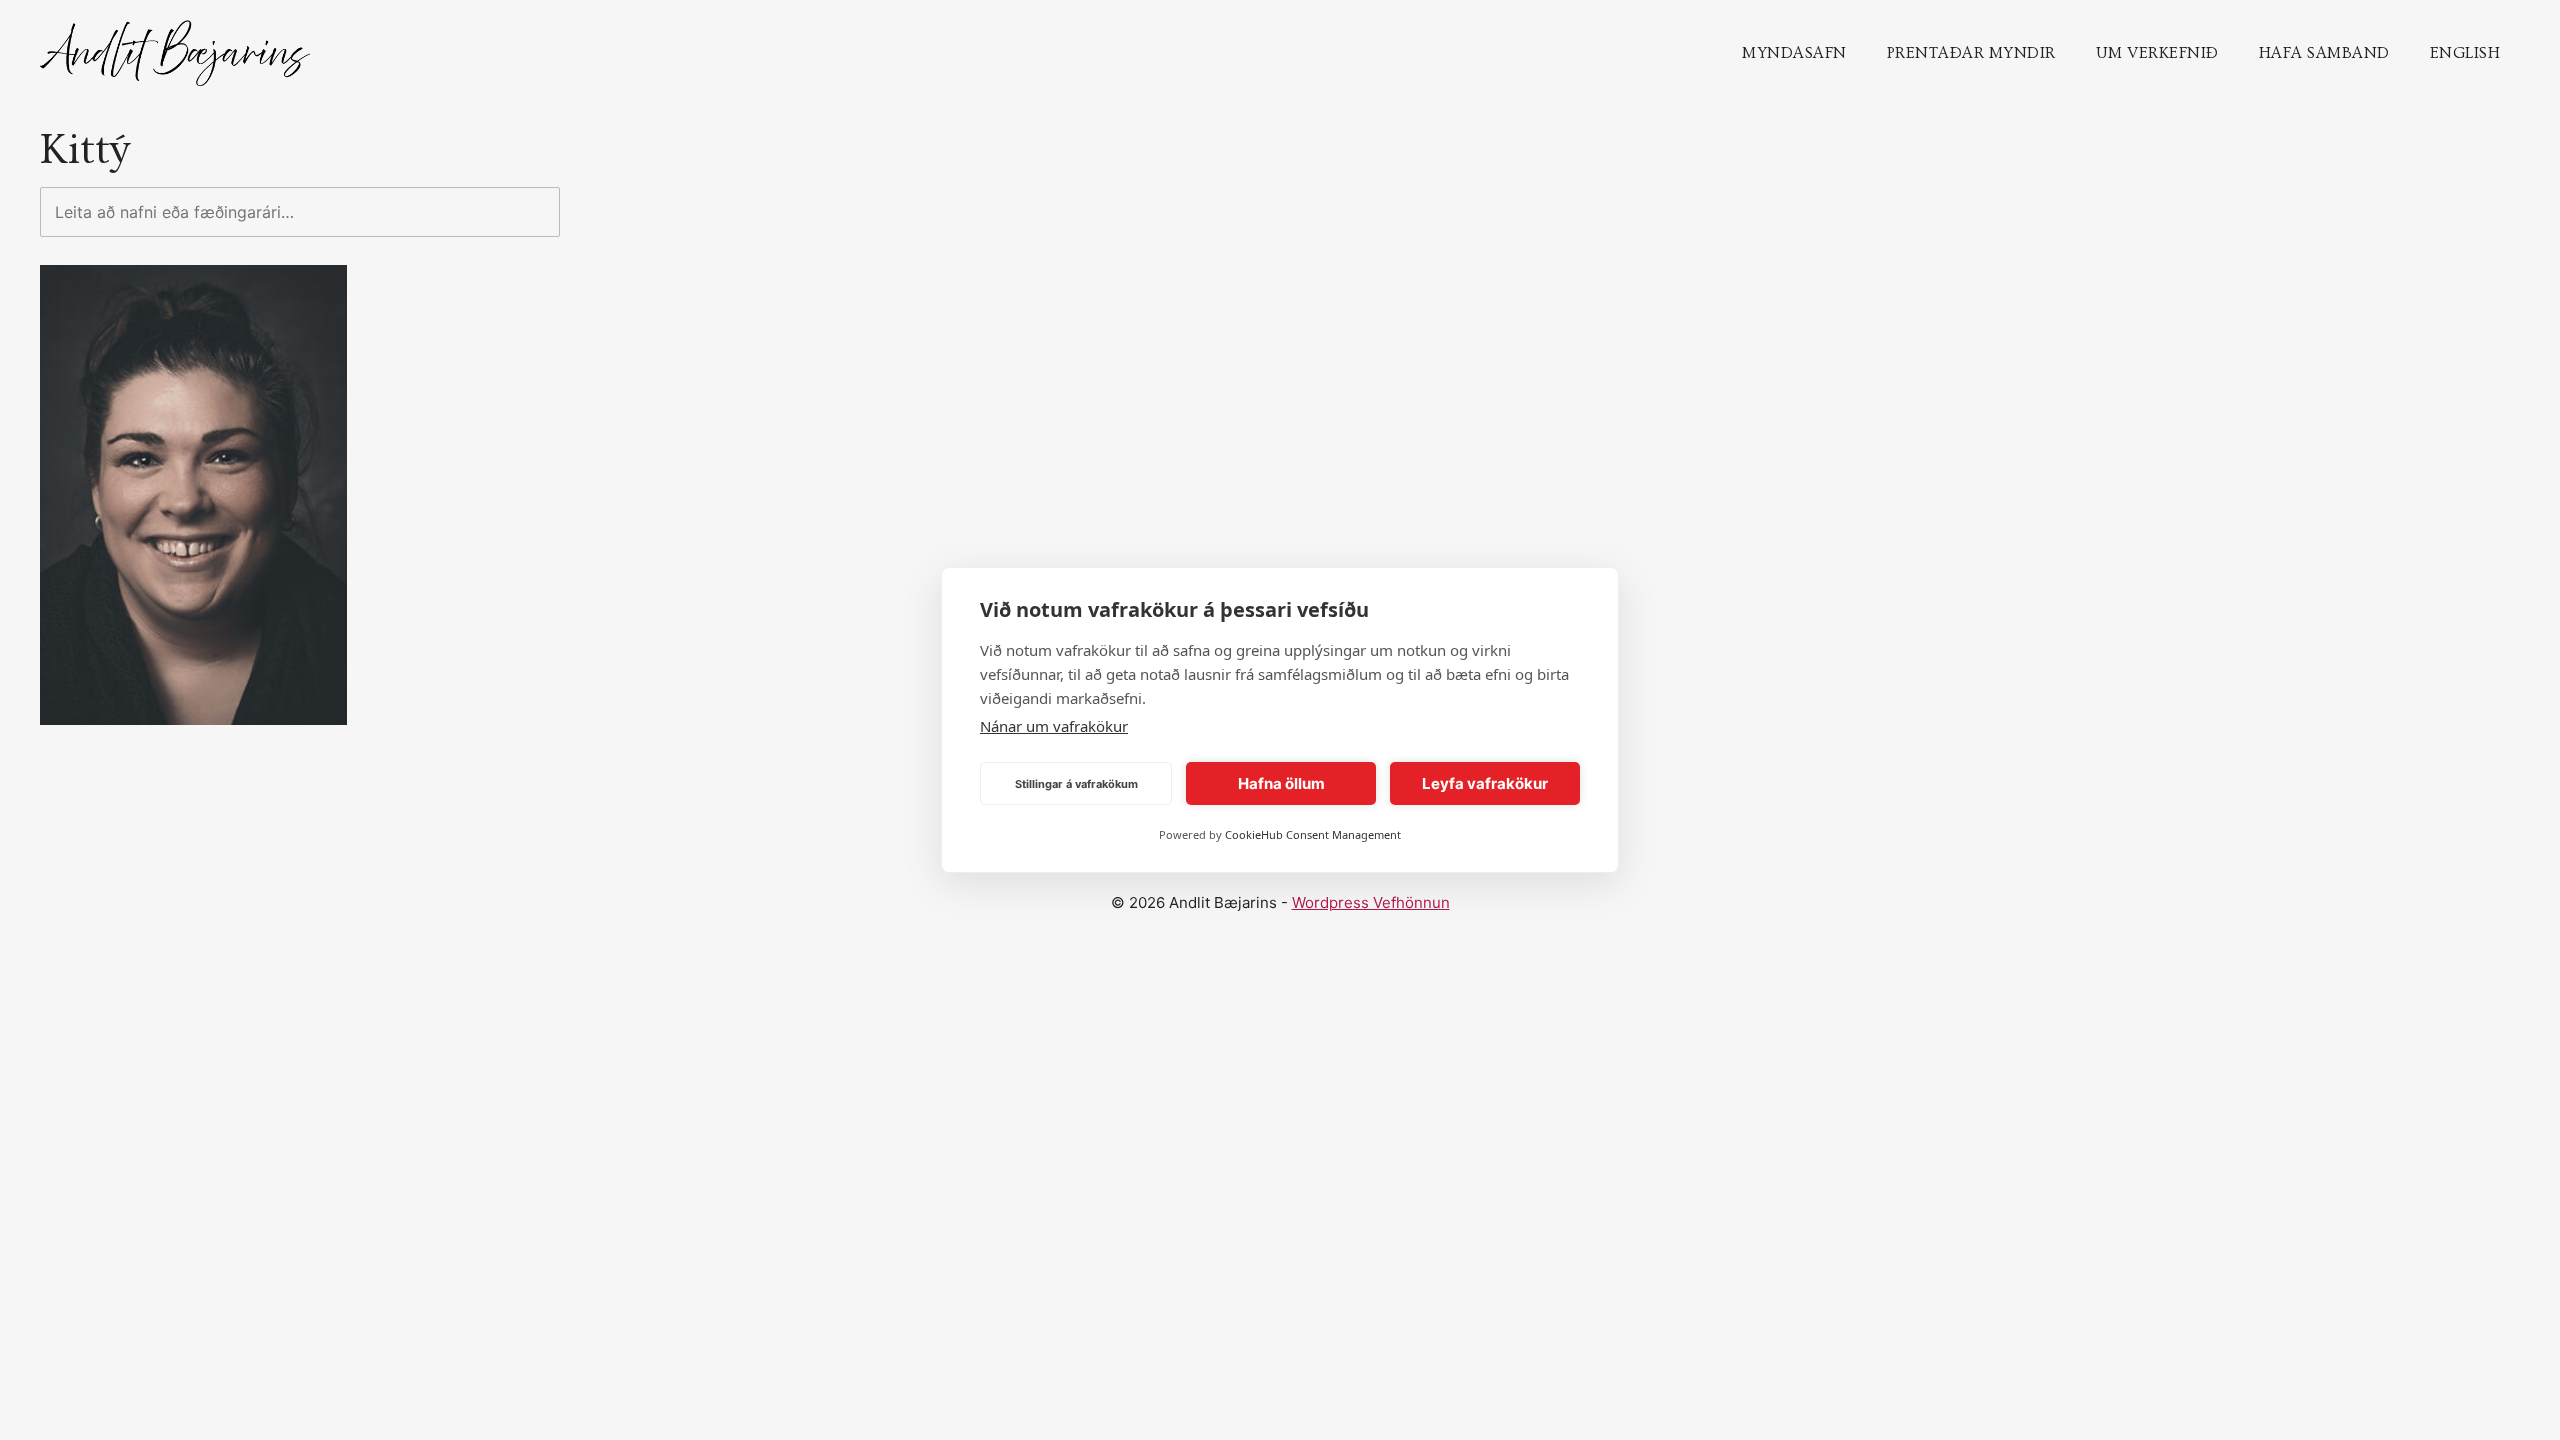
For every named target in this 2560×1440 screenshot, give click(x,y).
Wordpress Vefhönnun (1371, 902)
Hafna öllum (1281, 783)
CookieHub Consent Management (1313, 834)
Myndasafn (1794, 53)
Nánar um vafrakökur (1054, 726)
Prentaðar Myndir (1971, 53)
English (2465, 53)
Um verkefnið (2157, 53)
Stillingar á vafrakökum (1076, 784)
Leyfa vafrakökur (1485, 783)
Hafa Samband (2324, 53)
